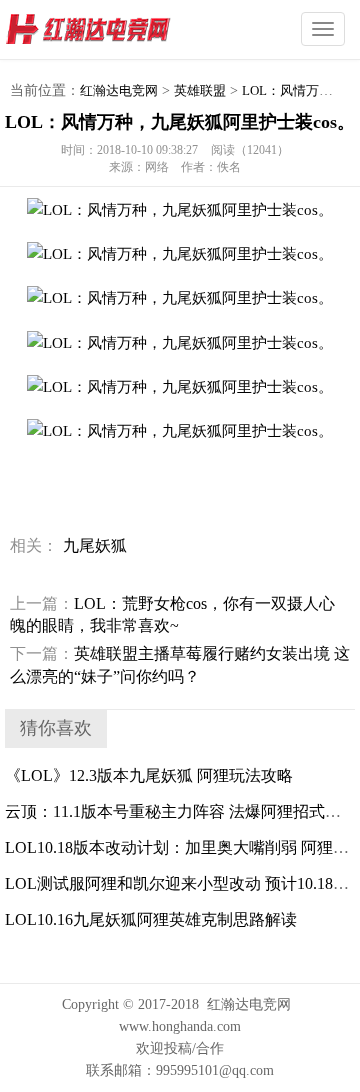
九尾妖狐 (95, 545)
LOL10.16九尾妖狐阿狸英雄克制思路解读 (151, 919)
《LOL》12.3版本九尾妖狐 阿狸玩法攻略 (149, 775)
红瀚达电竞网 (125, 30)
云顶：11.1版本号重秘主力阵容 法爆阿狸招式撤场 (181, 811)
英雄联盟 (200, 90)
